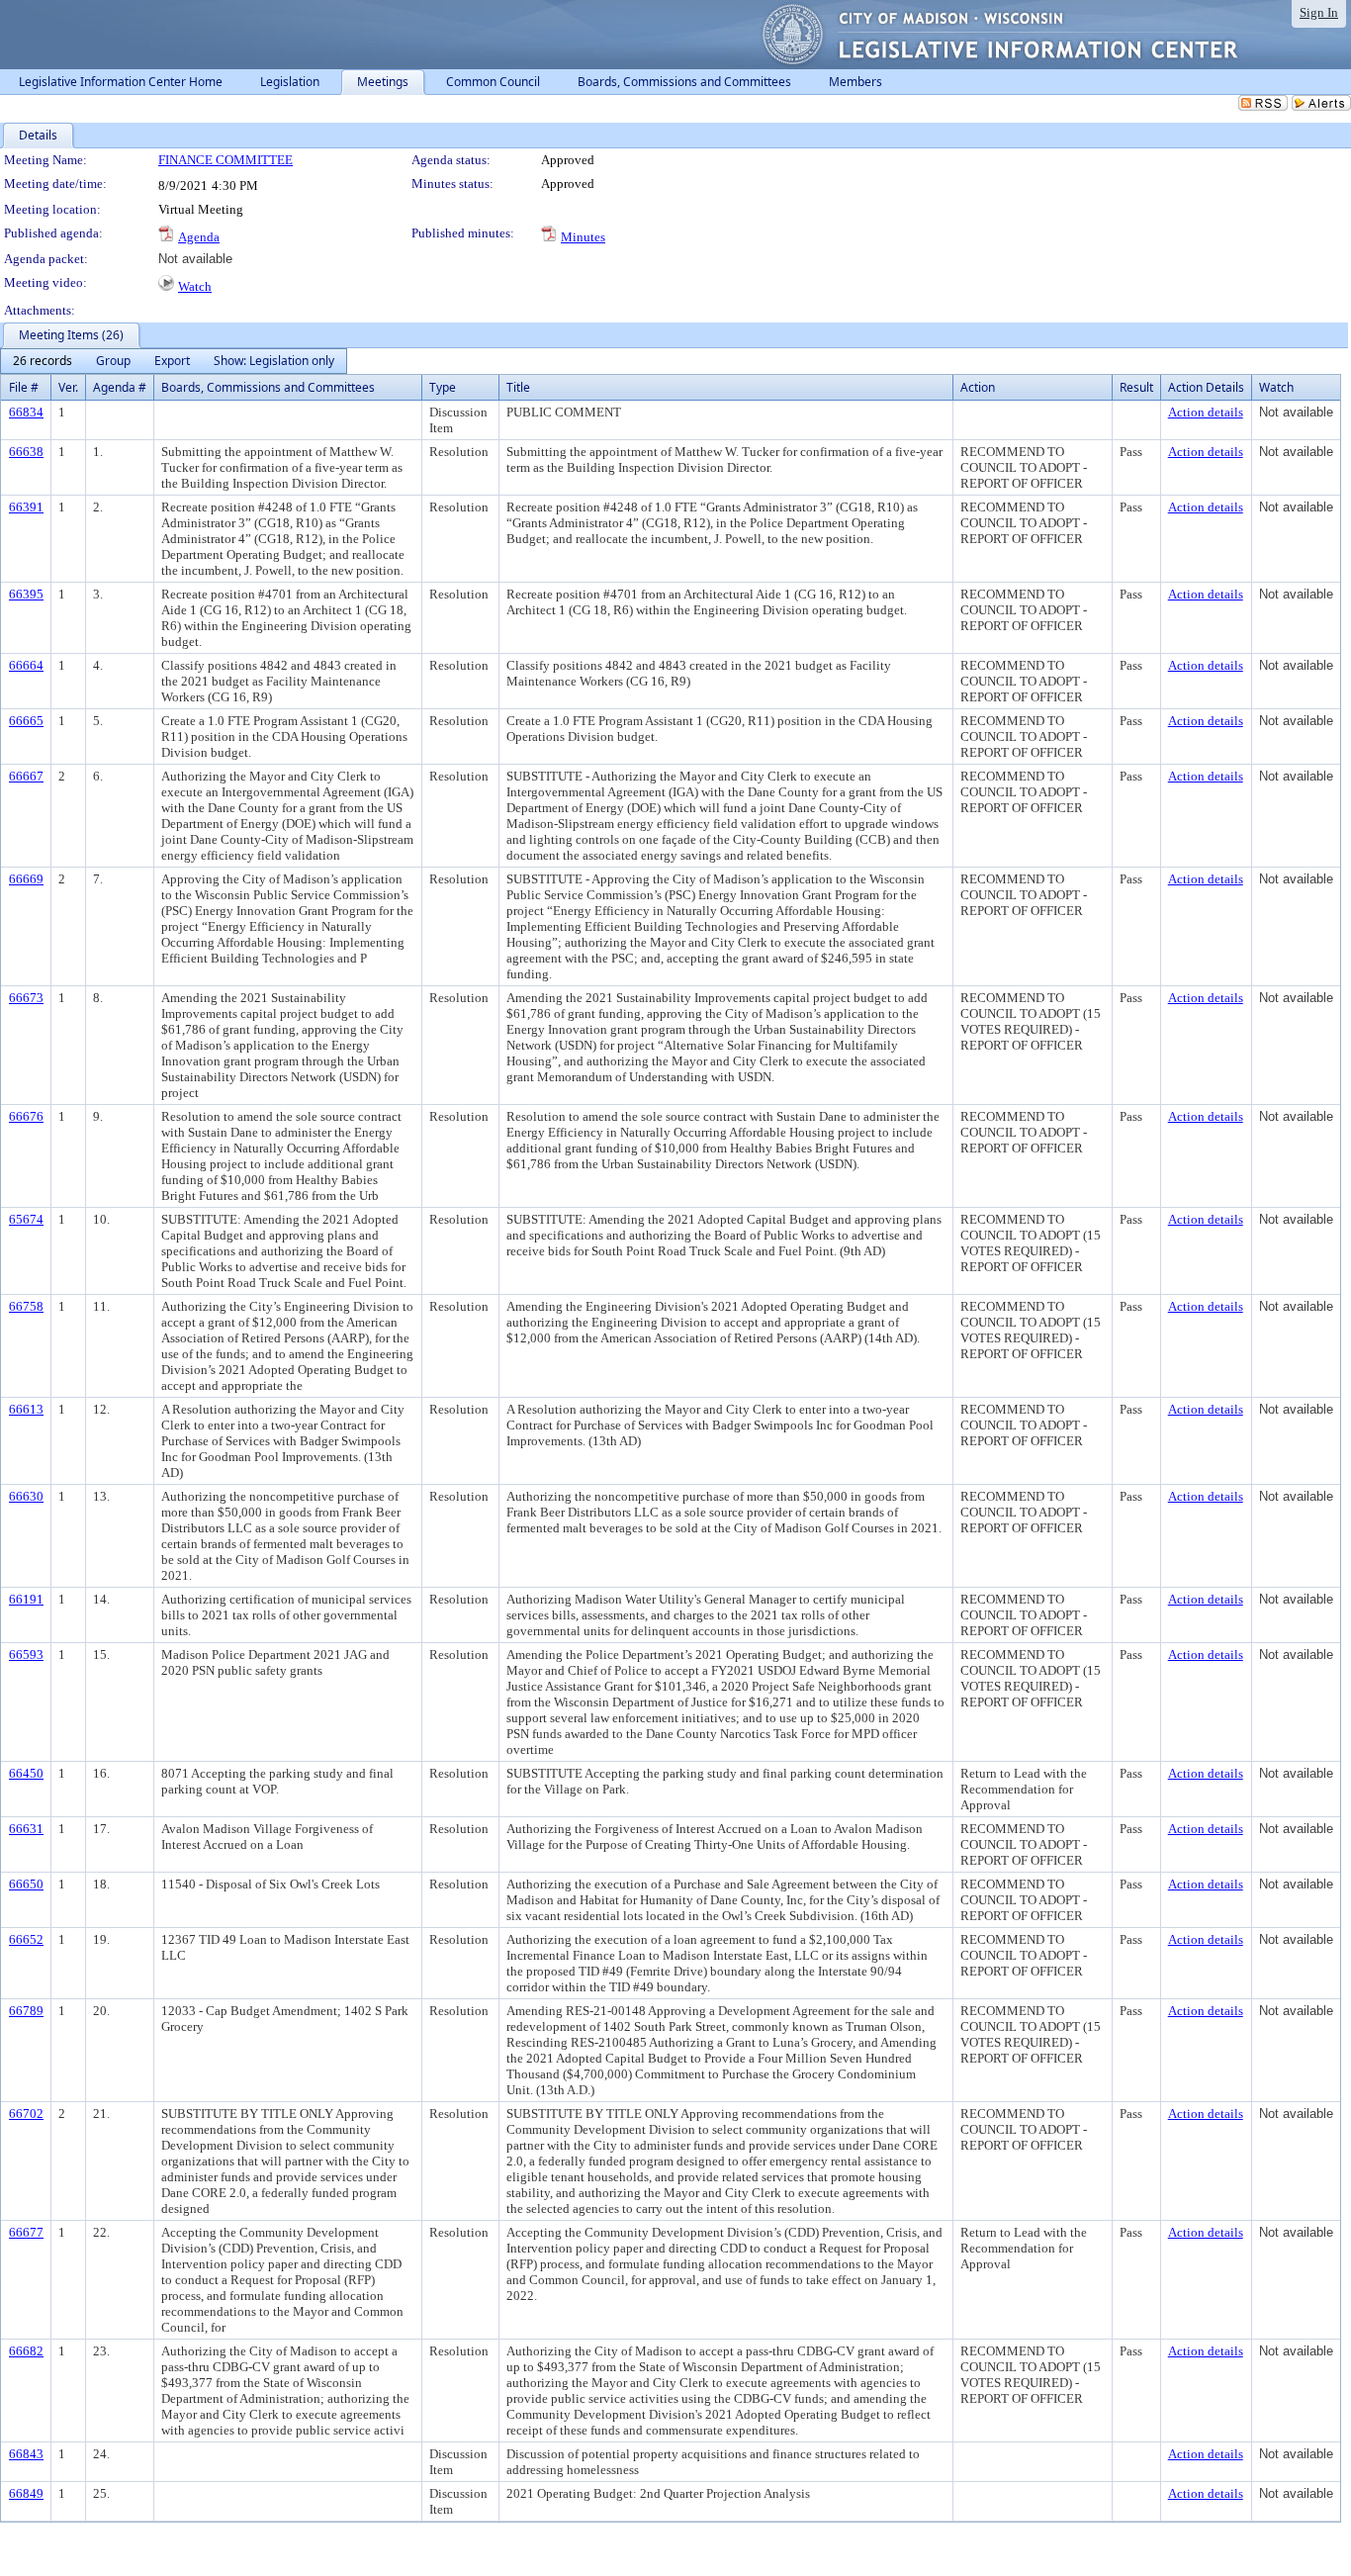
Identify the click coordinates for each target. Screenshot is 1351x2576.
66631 (26, 1829)
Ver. (68, 387)
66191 (26, 1599)
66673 (26, 998)
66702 (26, 2114)
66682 (26, 2351)
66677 (26, 2232)
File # (24, 387)
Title (518, 387)
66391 (26, 507)
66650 (26, 1884)
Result (1136, 387)
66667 (26, 776)
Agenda (199, 237)
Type (443, 387)
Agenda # (120, 387)
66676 (26, 1116)
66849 (26, 2493)
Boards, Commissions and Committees (268, 387)
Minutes (583, 237)
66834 (26, 412)
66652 (26, 1939)
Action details (1206, 412)
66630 (26, 1496)
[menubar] (174, 361)
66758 (26, 1306)
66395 (26, 594)
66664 (26, 665)
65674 (26, 1219)
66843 (26, 2454)
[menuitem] (43, 361)
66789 (26, 2011)
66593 (26, 1655)
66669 (26, 879)
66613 (26, 1409)
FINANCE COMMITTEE (225, 160)
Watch (195, 286)
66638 (26, 452)
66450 (26, 1773)
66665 (26, 721)
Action (978, 387)
